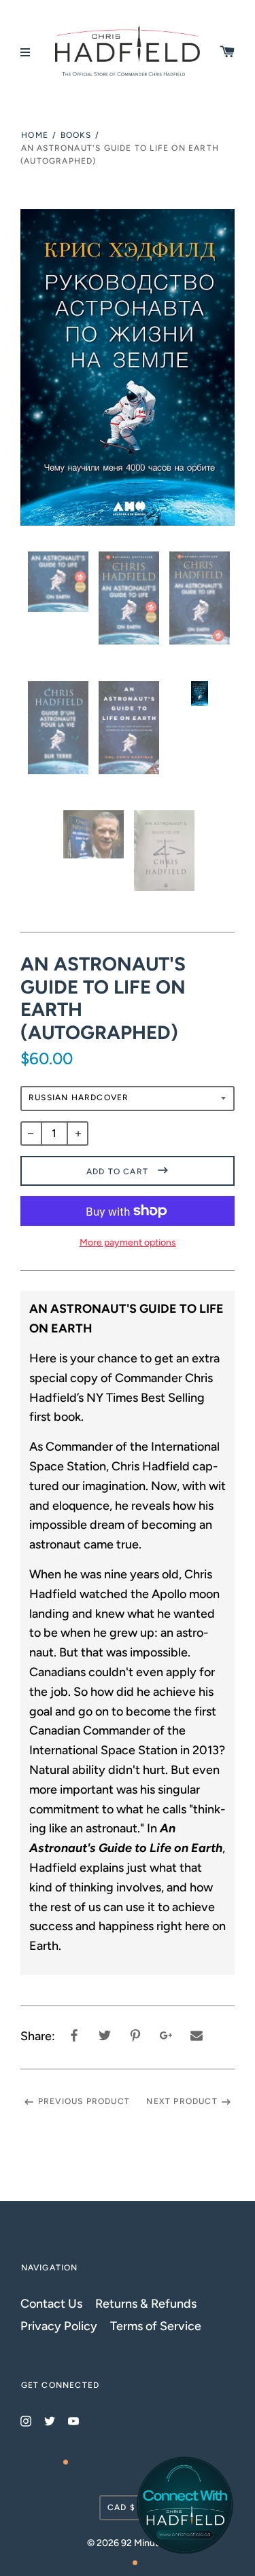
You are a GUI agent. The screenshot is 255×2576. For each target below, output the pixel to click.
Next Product (182, 2101)
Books (76, 135)
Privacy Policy (59, 2326)
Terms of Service (156, 2326)
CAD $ (121, 2507)
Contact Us (51, 2303)
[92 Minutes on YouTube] (73, 2420)
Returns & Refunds (146, 2303)
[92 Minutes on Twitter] (50, 2420)
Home (35, 135)
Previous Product (84, 2101)
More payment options (128, 1242)
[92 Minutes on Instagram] (26, 2420)
